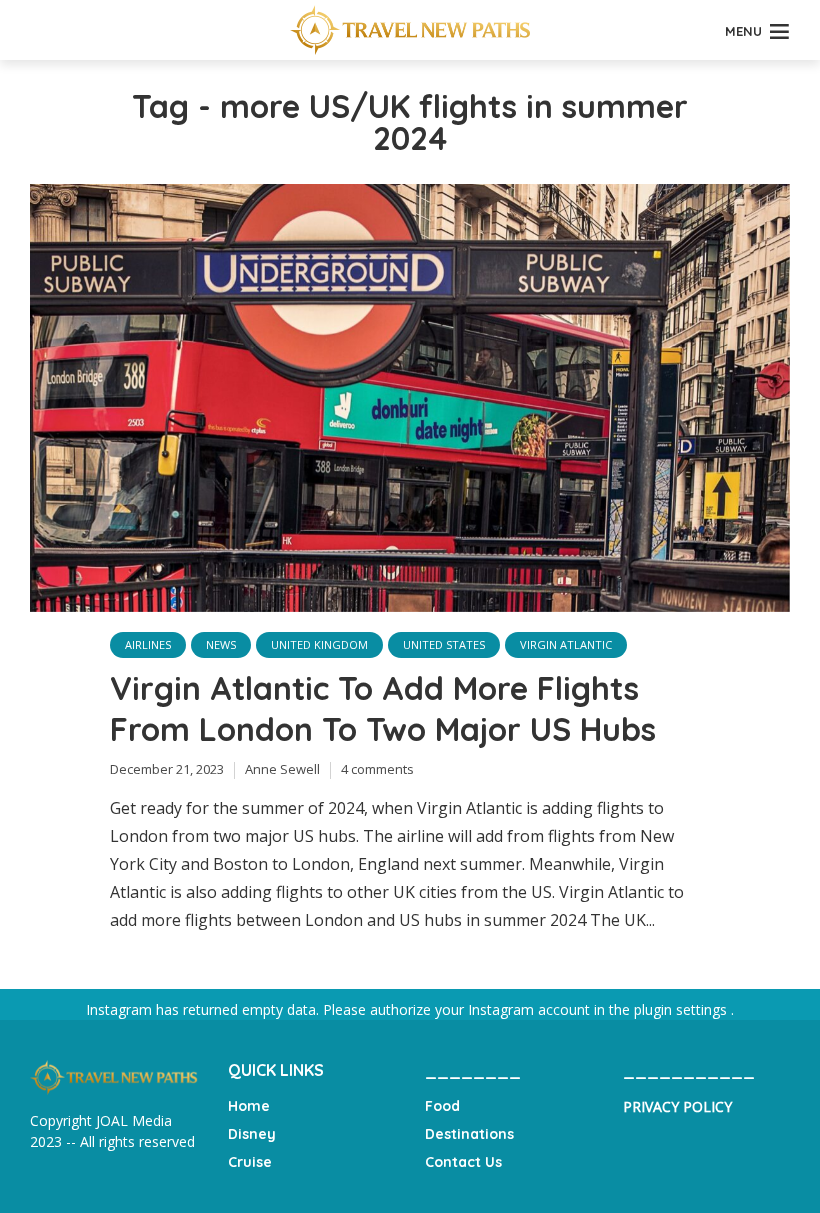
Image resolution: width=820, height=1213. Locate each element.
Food (442, 1106)
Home (249, 1106)
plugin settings (682, 1009)
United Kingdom (319, 644)
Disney (252, 1134)
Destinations (469, 1134)
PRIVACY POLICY (677, 1106)
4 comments (377, 769)
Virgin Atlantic (566, 644)
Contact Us (463, 1162)
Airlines (148, 644)
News (221, 644)
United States (444, 644)
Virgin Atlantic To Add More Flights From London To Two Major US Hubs (383, 709)
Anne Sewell (282, 769)
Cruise (250, 1162)
